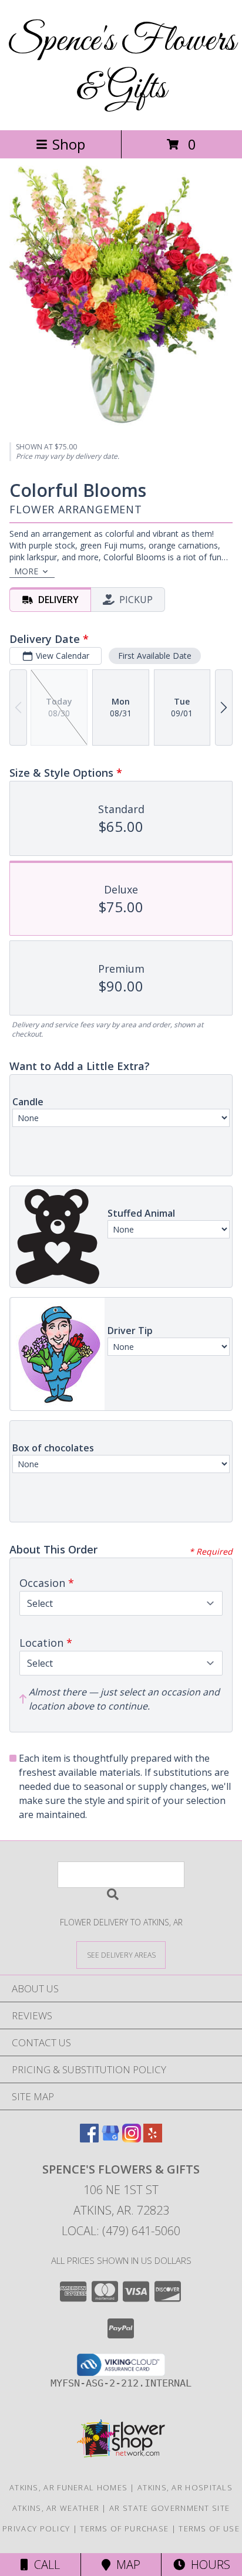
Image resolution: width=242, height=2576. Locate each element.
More (26, 571)
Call (44, 2565)
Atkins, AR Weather (56, 2508)
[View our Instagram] (132, 2139)
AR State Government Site (169, 2508)
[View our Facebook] (89, 2139)
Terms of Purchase (124, 2528)
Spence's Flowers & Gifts (121, 65)
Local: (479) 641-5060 (121, 2231)
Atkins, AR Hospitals (185, 2487)
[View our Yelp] (153, 2139)
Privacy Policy (36, 2528)
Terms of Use (209, 2528)
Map (125, 2565)
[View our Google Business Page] (110, 2139)
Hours (208, 2565)
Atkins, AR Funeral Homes (68, 2487)
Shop (69, 144)
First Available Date (155, 656)
